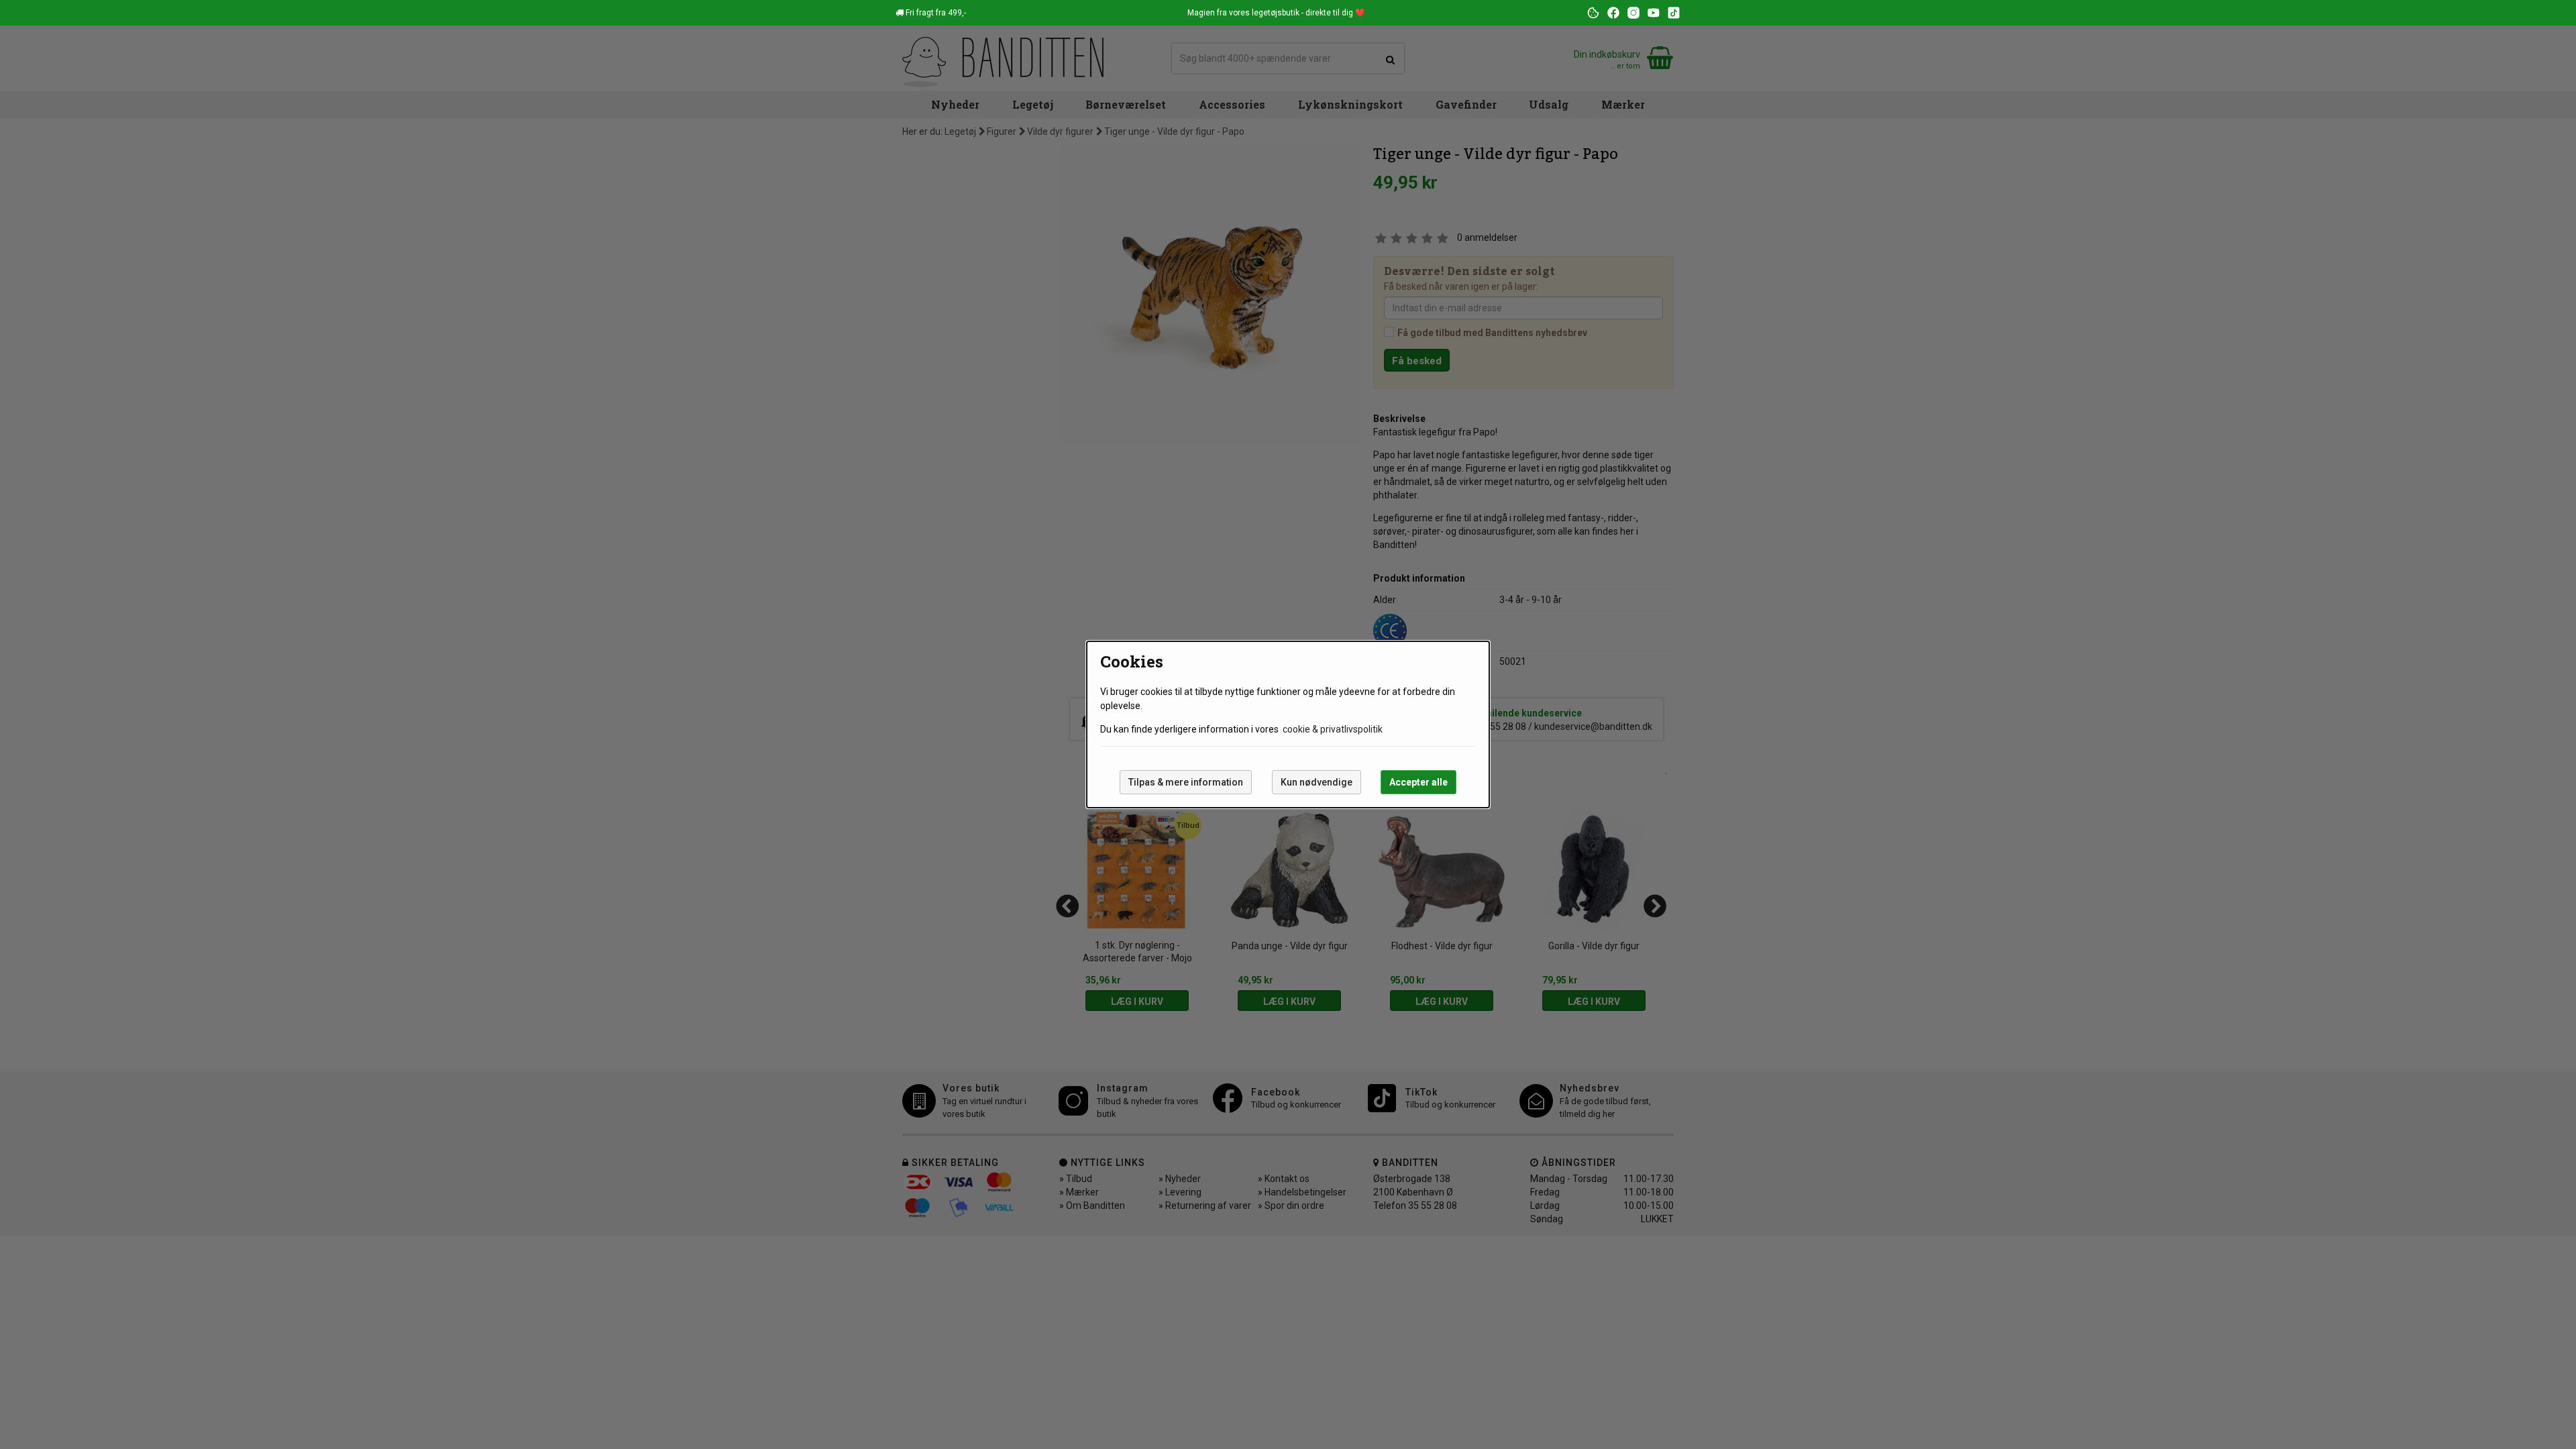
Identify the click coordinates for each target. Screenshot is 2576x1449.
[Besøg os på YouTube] (1654, 13)
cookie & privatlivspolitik (1333, 729)
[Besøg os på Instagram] (1633, 13)
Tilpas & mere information (1186, 782)
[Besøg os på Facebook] (1613, 13)
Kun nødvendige (1317, 782)
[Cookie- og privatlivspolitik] (1593, 13)
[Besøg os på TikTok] (1674, 13)
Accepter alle (1418, 782)
